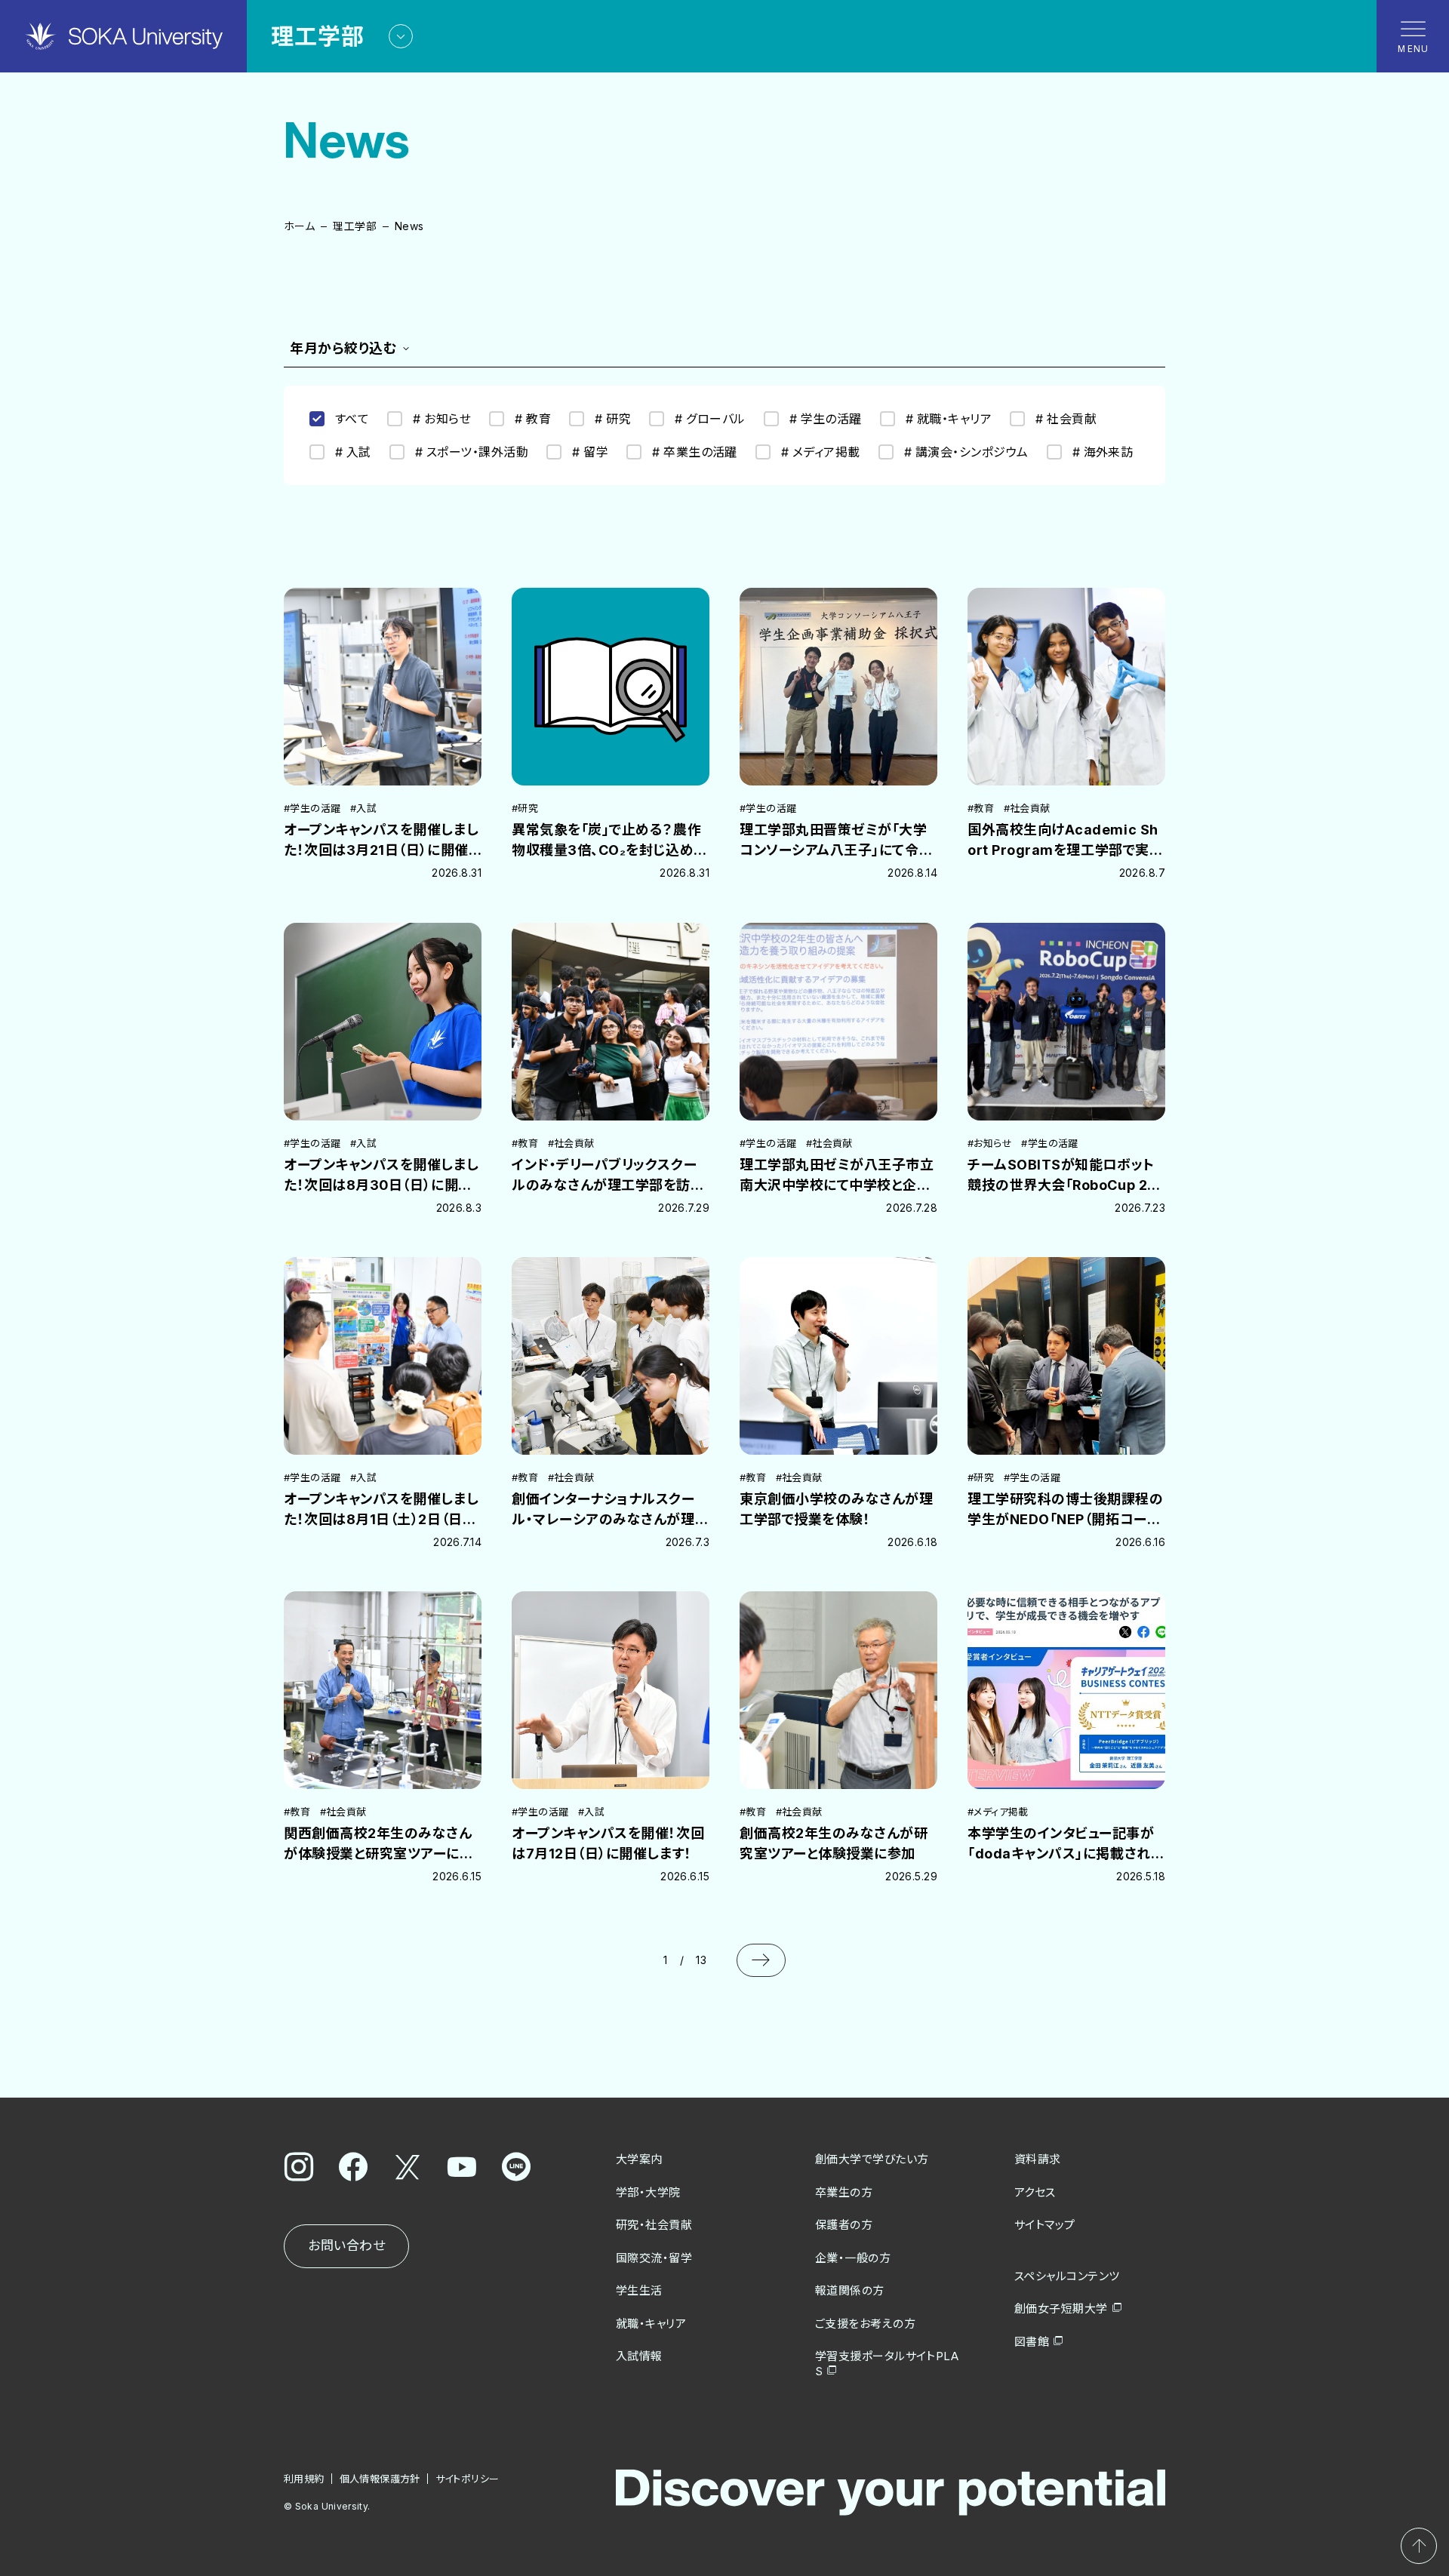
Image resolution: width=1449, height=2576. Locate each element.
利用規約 (304, 2479)
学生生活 (639, 2290)
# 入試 (353, 452)
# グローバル (710, 419)
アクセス (1035, 2192)
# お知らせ (442, 419)
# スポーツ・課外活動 (472, 452)
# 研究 (613, 419)
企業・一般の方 (853, 2258)
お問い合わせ (346, 2246)
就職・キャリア (651, 2324)
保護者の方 (844, 2225)
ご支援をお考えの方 (865, 2324)
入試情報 (639, 2356)
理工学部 (355, 226)
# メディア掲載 (821, 452)
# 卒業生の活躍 (695, 452)
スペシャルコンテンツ (1067, 2276)
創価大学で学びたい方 (872, 2159)
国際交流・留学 (654, 2258)
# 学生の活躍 (826, 419)
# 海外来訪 (1103, 452)
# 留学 (590, 452)
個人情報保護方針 (380, 2479)
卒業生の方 (844, 2192)
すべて (352, 419)
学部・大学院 (648, 2192)
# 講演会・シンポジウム (966, 452)
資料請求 (1038, 2159)
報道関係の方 (850, 2290)
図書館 (1032, 2342)
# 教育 (533, 419)
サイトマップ (1045, 2225)
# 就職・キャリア (949, 419)
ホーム (299, 226)
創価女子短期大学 (1061, 2309)
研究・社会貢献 (654, 2225)
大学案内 (639, 2159)
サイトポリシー (468, 2479)
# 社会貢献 (1066, 419)
